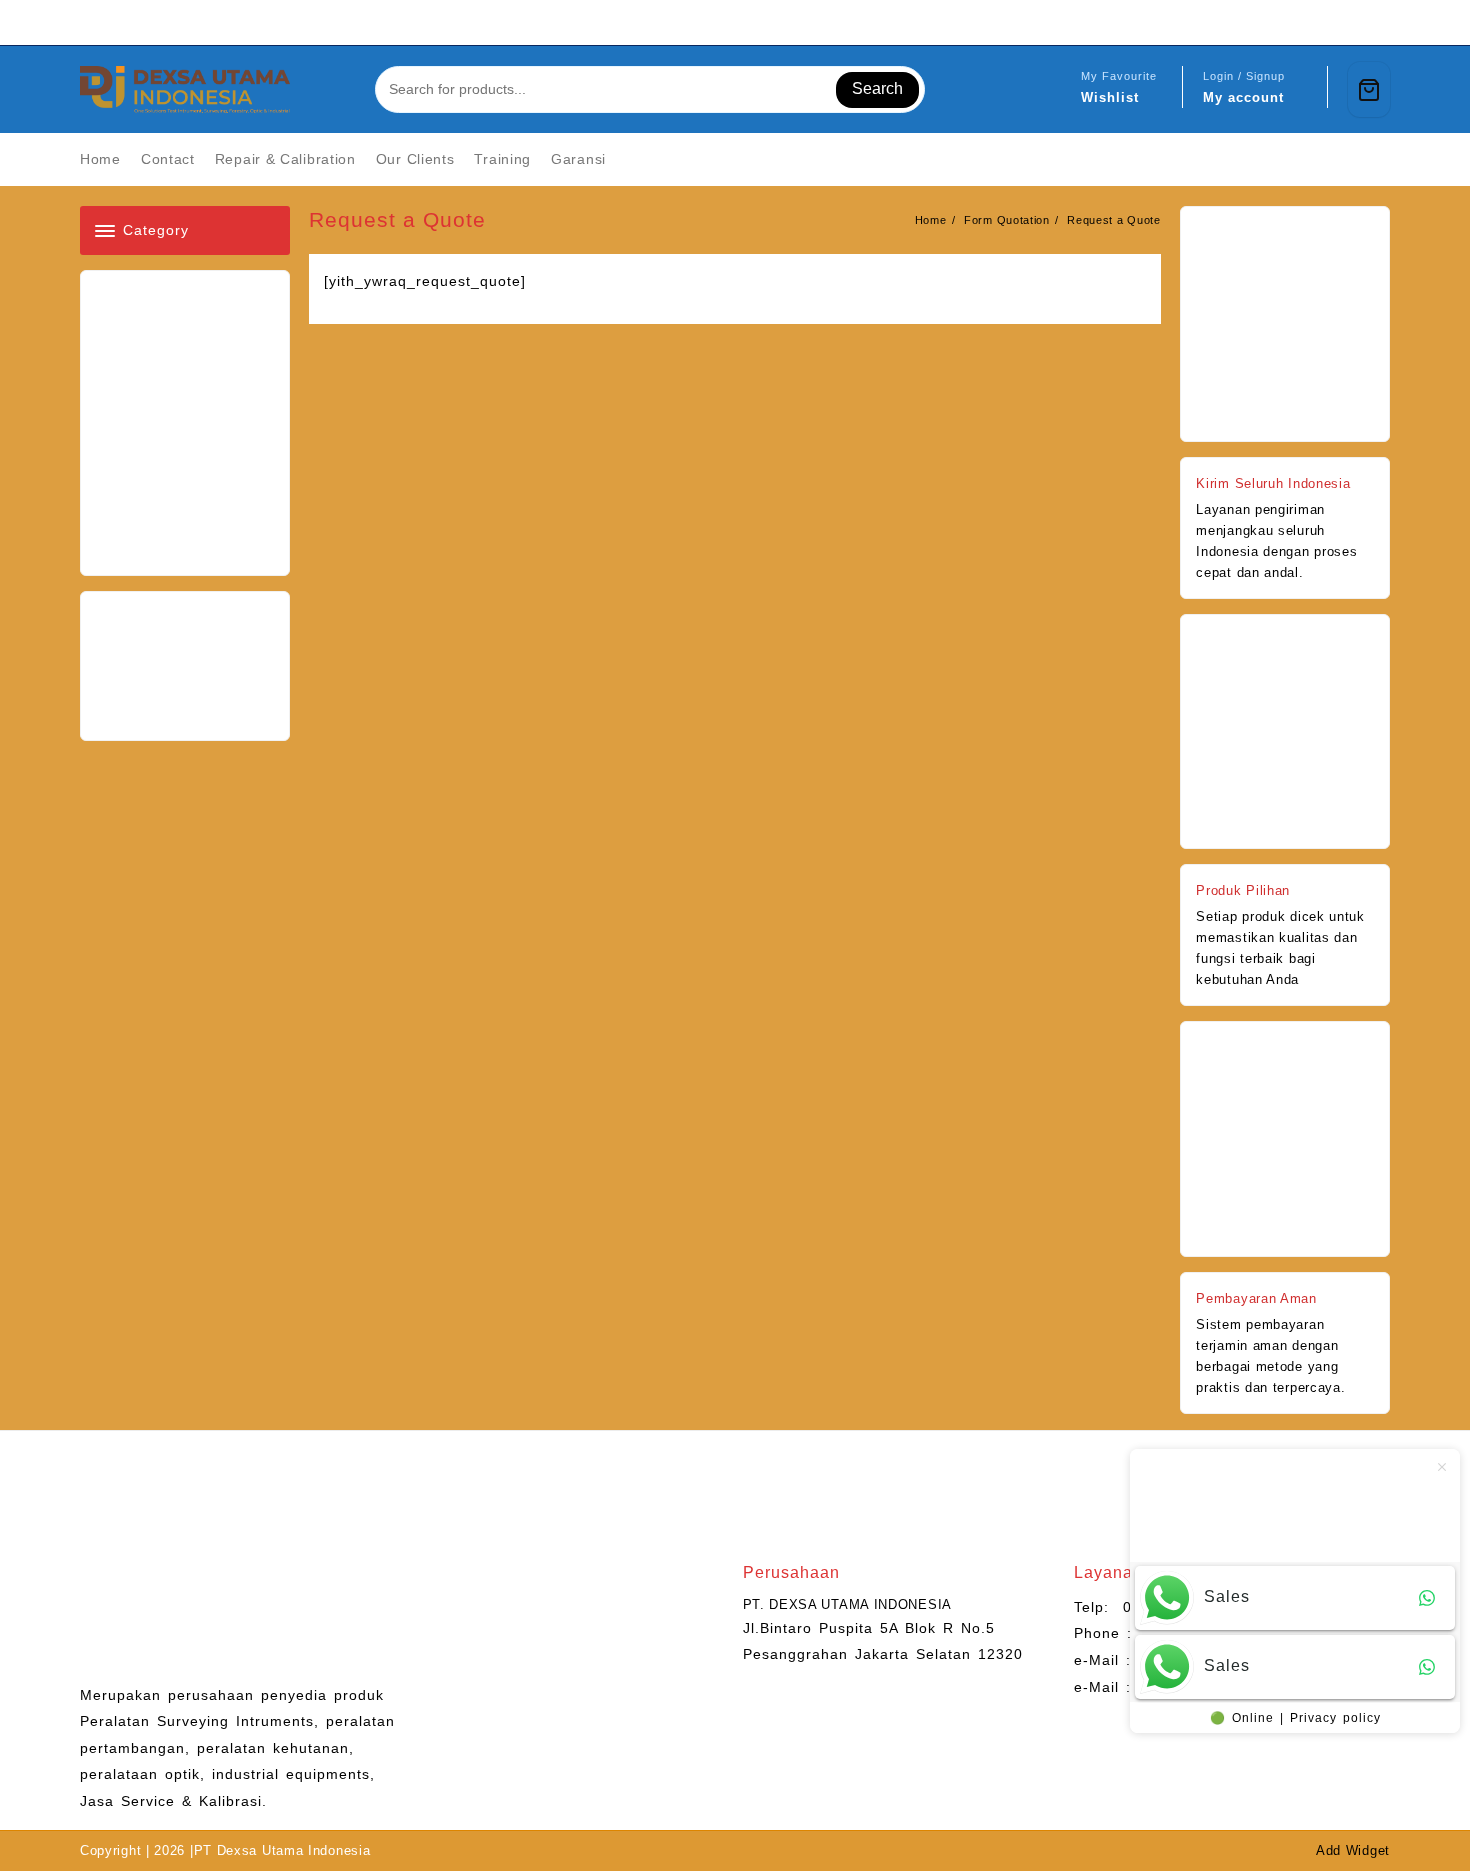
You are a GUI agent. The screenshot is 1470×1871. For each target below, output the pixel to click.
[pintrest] (1282, 22)
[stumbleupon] (1354, 22)
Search (877, 88)
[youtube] (1330, 22)
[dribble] (1378, 22)
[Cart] (1369, 89)
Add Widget (1353, 1850)
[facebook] (1258, 22)
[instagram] (1306, 22)
